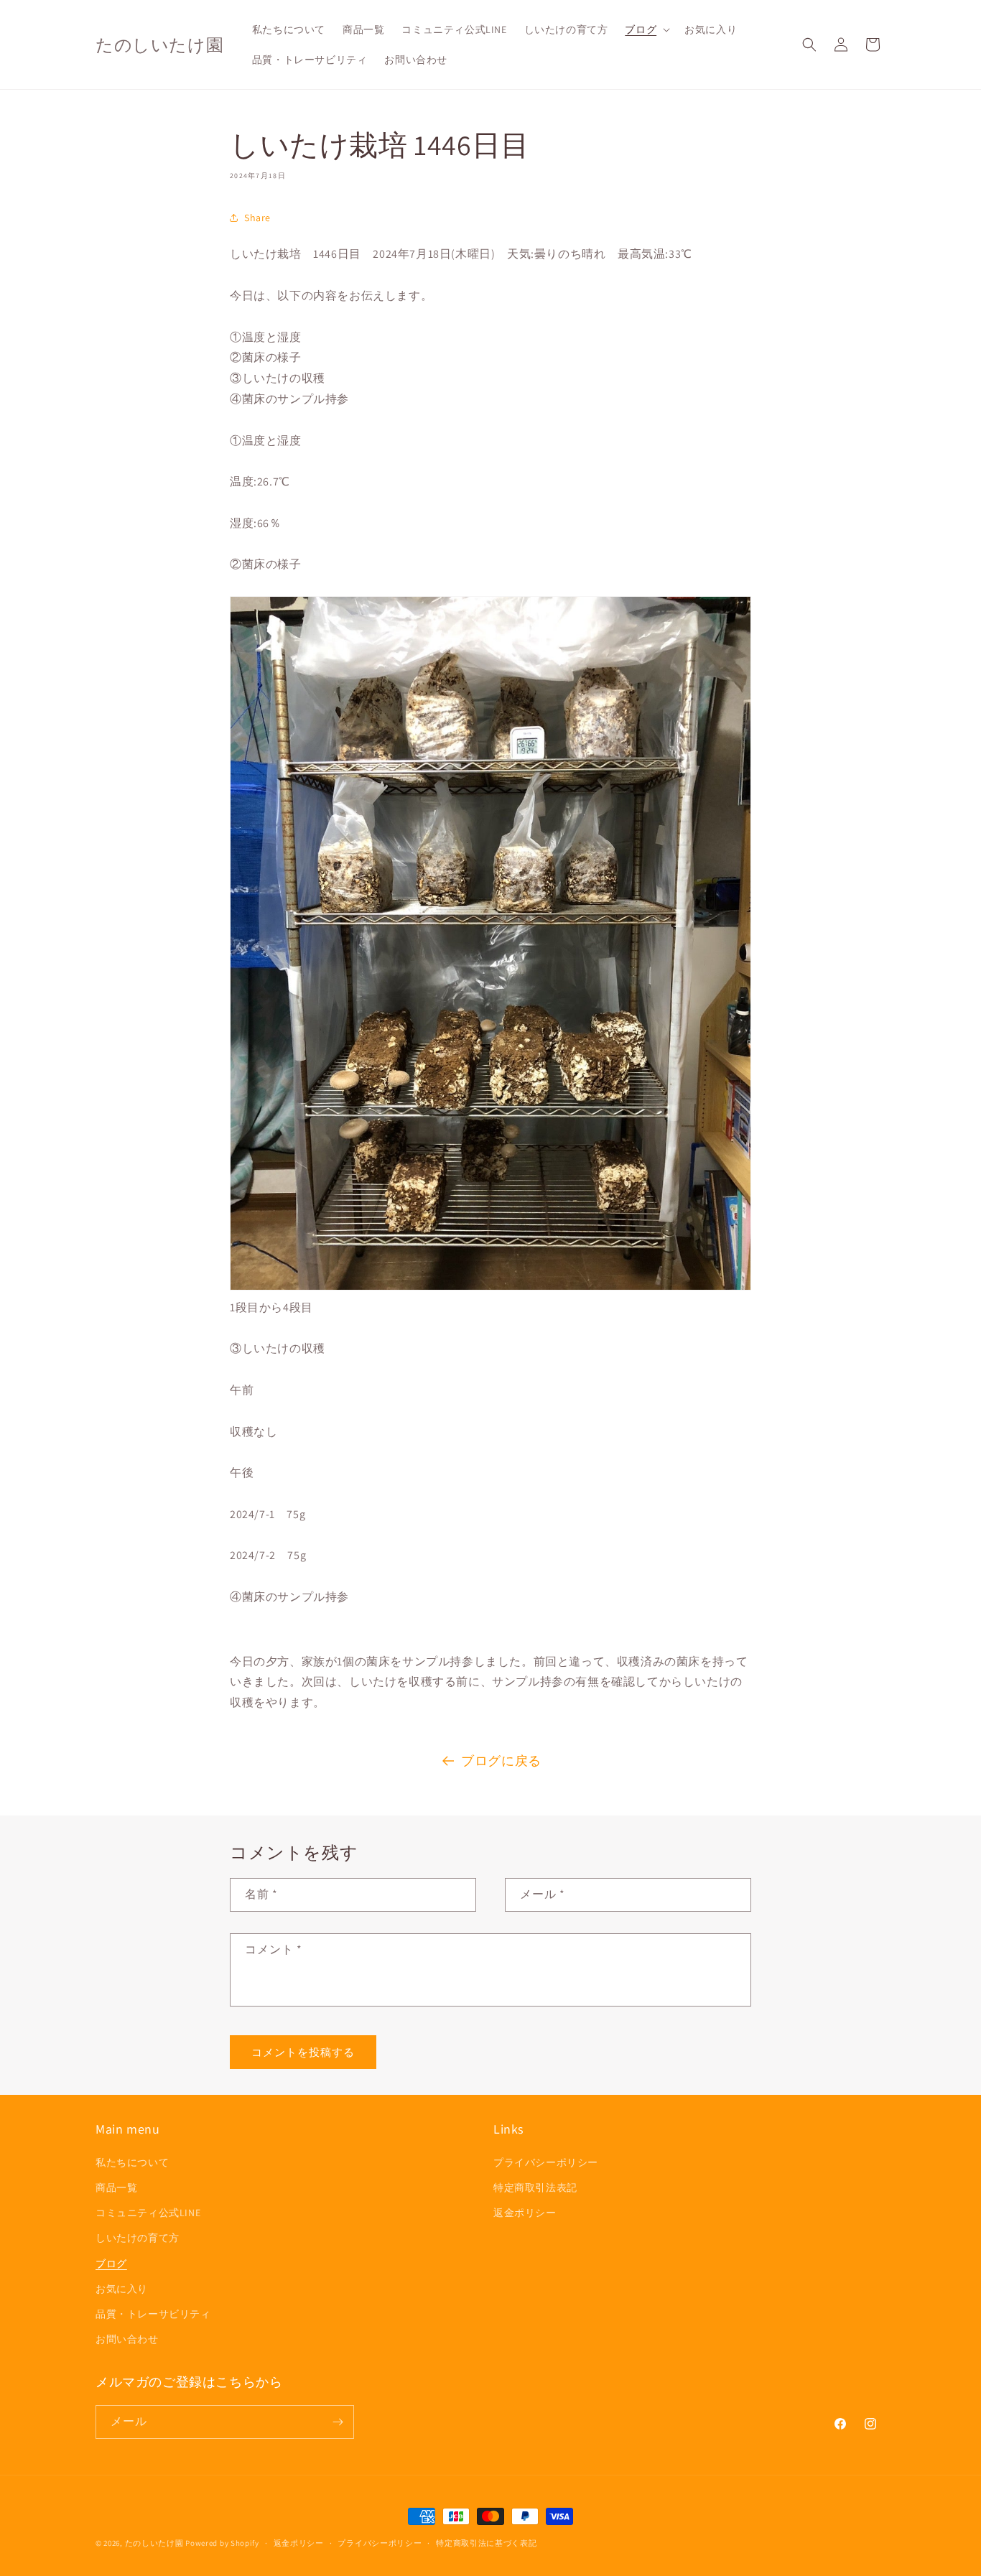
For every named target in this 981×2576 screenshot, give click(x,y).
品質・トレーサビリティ (153, 2314)
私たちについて (132, 2162)
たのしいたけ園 (154, 2543)
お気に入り (122, 2289)
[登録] (338, 2422)
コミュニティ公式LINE (148, 2213)
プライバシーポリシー (546, 2162)
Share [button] (257, 218)
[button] (646, 29)
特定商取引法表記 (535, 2187)
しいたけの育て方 (138, 2238)
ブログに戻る (501, 1761)
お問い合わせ (127, 2339)
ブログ (111, 2264)
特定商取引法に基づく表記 (486, 2543)
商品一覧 (116, 2187)
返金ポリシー (525, 2213)
